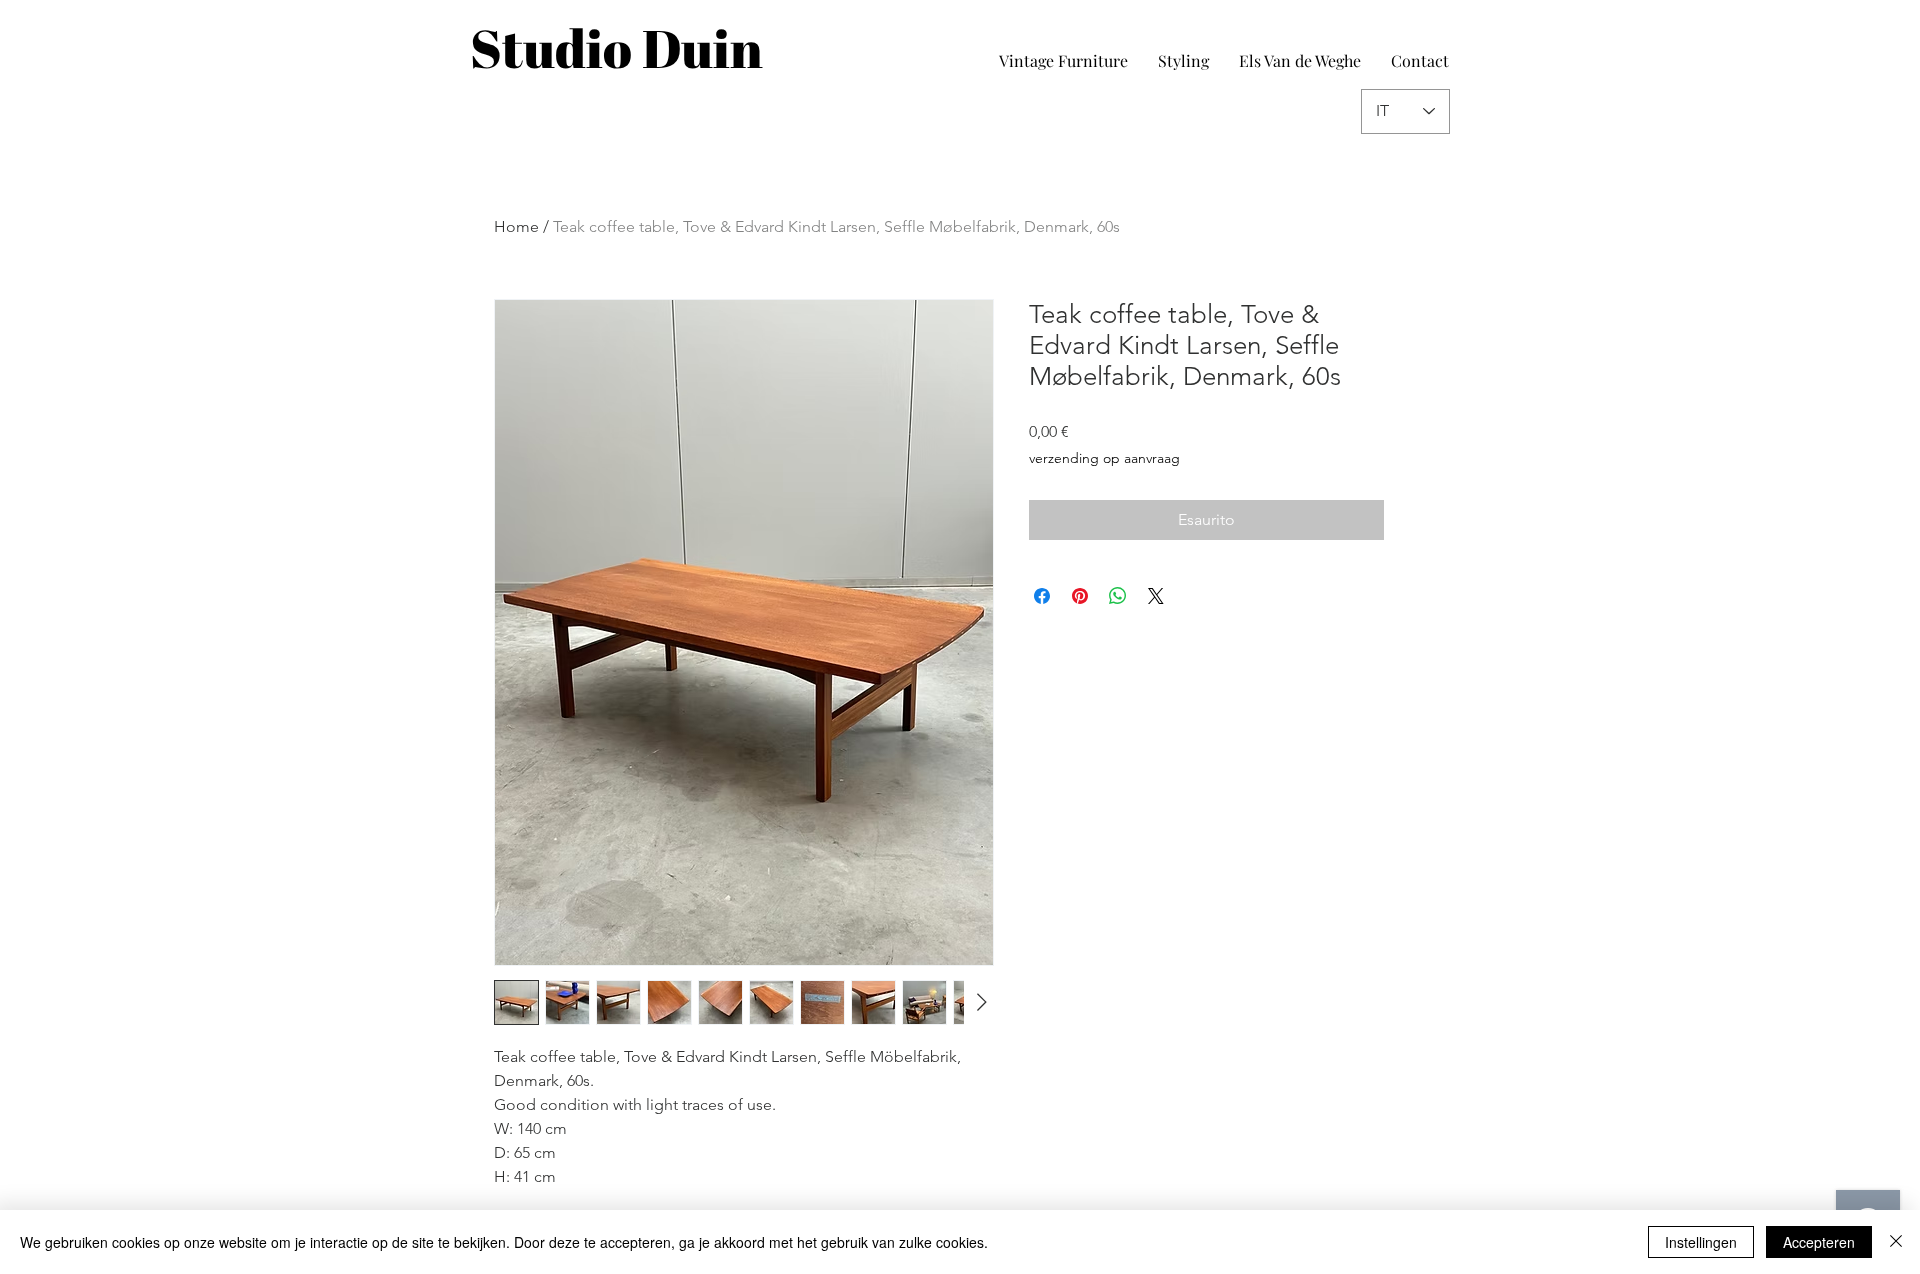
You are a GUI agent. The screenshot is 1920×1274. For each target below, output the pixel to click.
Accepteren (1819, 1242)
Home (516, 226)
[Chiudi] (1896, 1242)
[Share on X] (1156, 596)
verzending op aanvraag (1104, 458)
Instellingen (1701, 1242)
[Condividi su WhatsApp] (1118, 596)
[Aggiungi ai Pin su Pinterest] (1080, 596)
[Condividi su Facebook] (1042, 596)
